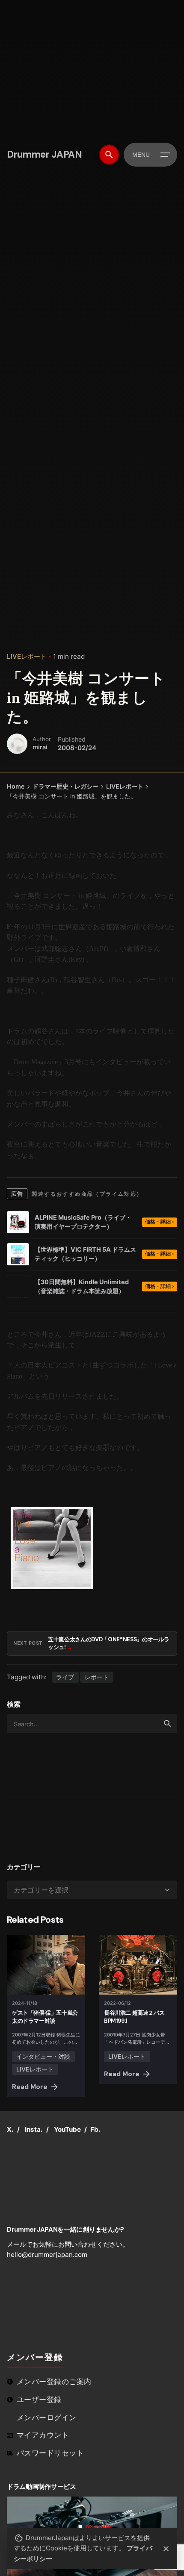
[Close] (166, 2549)
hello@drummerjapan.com (47, 2255)
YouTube (67, 2129)
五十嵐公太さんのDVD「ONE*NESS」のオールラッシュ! (109, 1643)
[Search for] (92, 1724)
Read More (30, 2087)
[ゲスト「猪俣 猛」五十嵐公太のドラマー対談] (46, 1965)
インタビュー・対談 (43, 2056)
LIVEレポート (27, 656)
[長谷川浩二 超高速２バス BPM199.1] (138, 1965)
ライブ (65, 1677)
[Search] (109, 155)
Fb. (95, 2129)
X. (10, 2129)
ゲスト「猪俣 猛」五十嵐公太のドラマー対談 (45, 2017)
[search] (168, 1724)
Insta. (34, 2129)
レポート (97, 1677)
